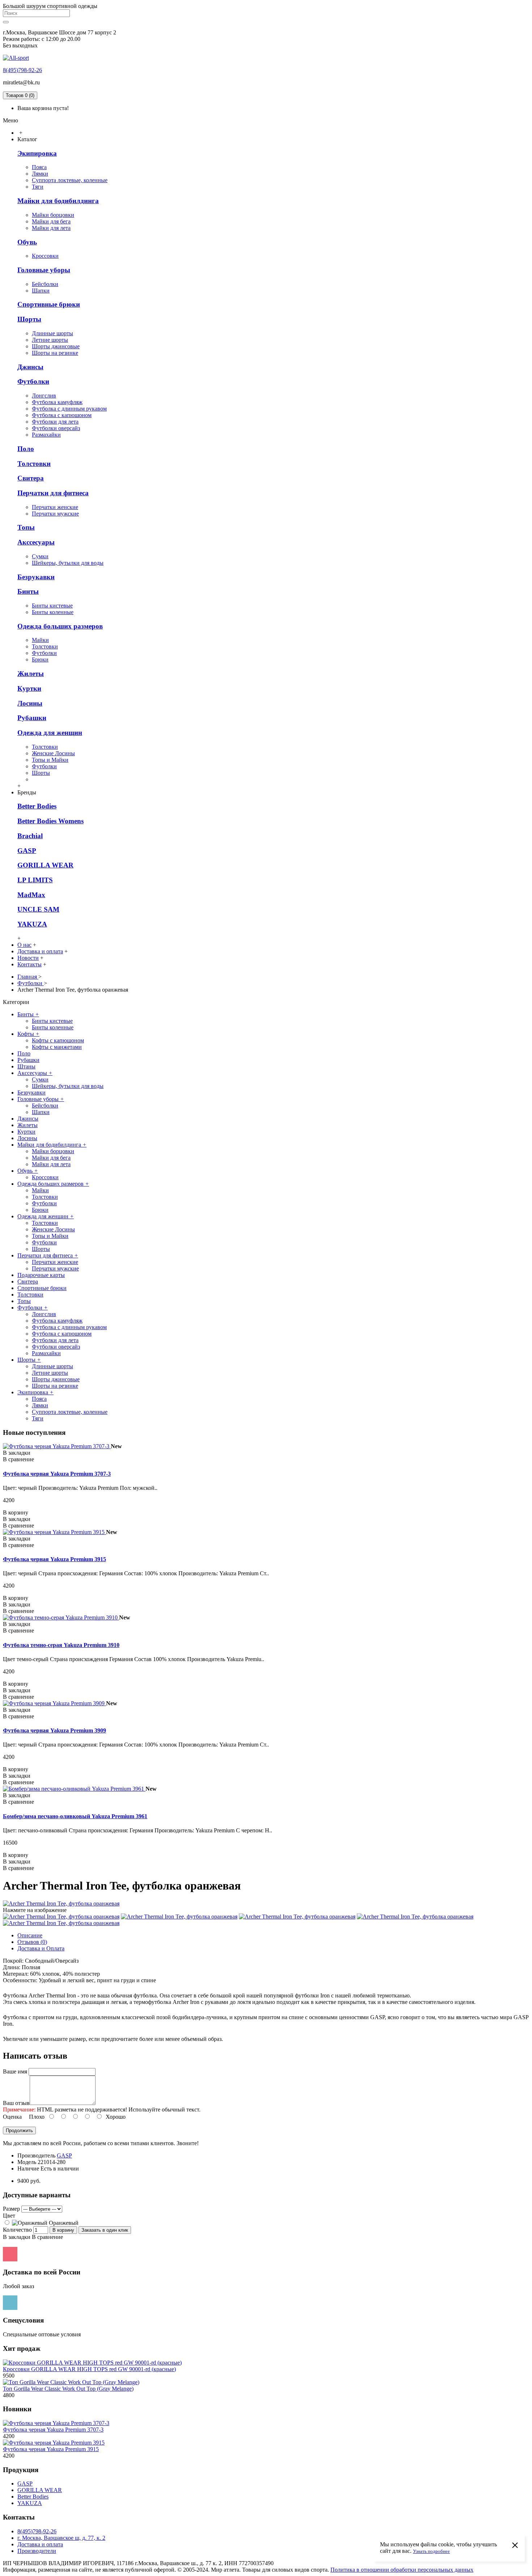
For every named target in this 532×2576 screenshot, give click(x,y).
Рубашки (32, 718)
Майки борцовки (53, 215)
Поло (26, 449)
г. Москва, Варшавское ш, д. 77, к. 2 (61, 2538)
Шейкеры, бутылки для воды (68, 563)
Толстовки (34, 464)
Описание (30, 1935)
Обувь (27, 242)
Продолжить (19, 2130)
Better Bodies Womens (50, 821)
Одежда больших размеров (60, 626)
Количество (17, 2230)
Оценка (12, 2117)
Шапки (41, 291)
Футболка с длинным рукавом (69, 409)
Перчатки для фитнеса (53, 493)
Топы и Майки (50, 760)
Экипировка (37, 153)
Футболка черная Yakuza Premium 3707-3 (57, 1474)
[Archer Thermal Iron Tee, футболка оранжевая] (61, 1903)
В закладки (17, 2237)
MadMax (31, 895)
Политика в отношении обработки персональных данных (402, 2570)
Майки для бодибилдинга (58, 201)
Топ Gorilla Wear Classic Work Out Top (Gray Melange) (68, 2389)
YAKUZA (32, 924)
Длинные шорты (52, 333)
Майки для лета (51, 228)
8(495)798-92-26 (22, 70)
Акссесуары (36, 542)
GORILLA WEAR (45, 865)
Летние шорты (50, 340)
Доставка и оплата (40, 2544)
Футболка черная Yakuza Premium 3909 (54, 1730)
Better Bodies (37, 806)
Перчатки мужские (55, 514)
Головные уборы (44, 270)
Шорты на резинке (55, 353)
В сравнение (47, 2237)
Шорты (29, 319)
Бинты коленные (53, 612)
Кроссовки (45, 256)
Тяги (38, 187)
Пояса (39, 167)
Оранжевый (63, 2223)
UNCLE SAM (38, 909)
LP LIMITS (35, 880)
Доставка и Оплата (41, 1948)
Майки (40, 640)
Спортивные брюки (49, 304)
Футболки (33, 381)
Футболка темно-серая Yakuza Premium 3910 (61, 1645)
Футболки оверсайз (56, 428)
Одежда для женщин (50, 733)
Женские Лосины (53, 753)
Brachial (30, 836)
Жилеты (31, 674)
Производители (37, 2551)
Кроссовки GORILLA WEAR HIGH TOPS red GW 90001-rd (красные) (89, 2369)
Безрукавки (36, 577)
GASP (27, 851)
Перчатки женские (55, 507)
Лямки (40, 174)
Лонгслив (44, 396)
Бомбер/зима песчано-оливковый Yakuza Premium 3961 (75, 1816)
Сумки (40, 556)
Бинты (28, 591)
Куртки (29, 688)
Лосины (30, 703)
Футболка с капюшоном (62, 415)
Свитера (31, 478)
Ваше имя (15, 2071)
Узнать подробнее (431, 2551)
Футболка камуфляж (57, 402)
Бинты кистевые (52, 606)
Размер (11, 2209)
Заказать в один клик (105, 2230)
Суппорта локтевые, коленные (70, 180)
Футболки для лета (55, 422)
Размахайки (46, 435)
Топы (26, 527)
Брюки (40, 659)
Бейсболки (45, 284)
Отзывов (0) (32, 1942)
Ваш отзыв (16, 2103)
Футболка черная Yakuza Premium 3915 (54, 1559)
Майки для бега (51, 221)
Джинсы (30, 367)
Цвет (9, 2216)
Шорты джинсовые (56, 346)
